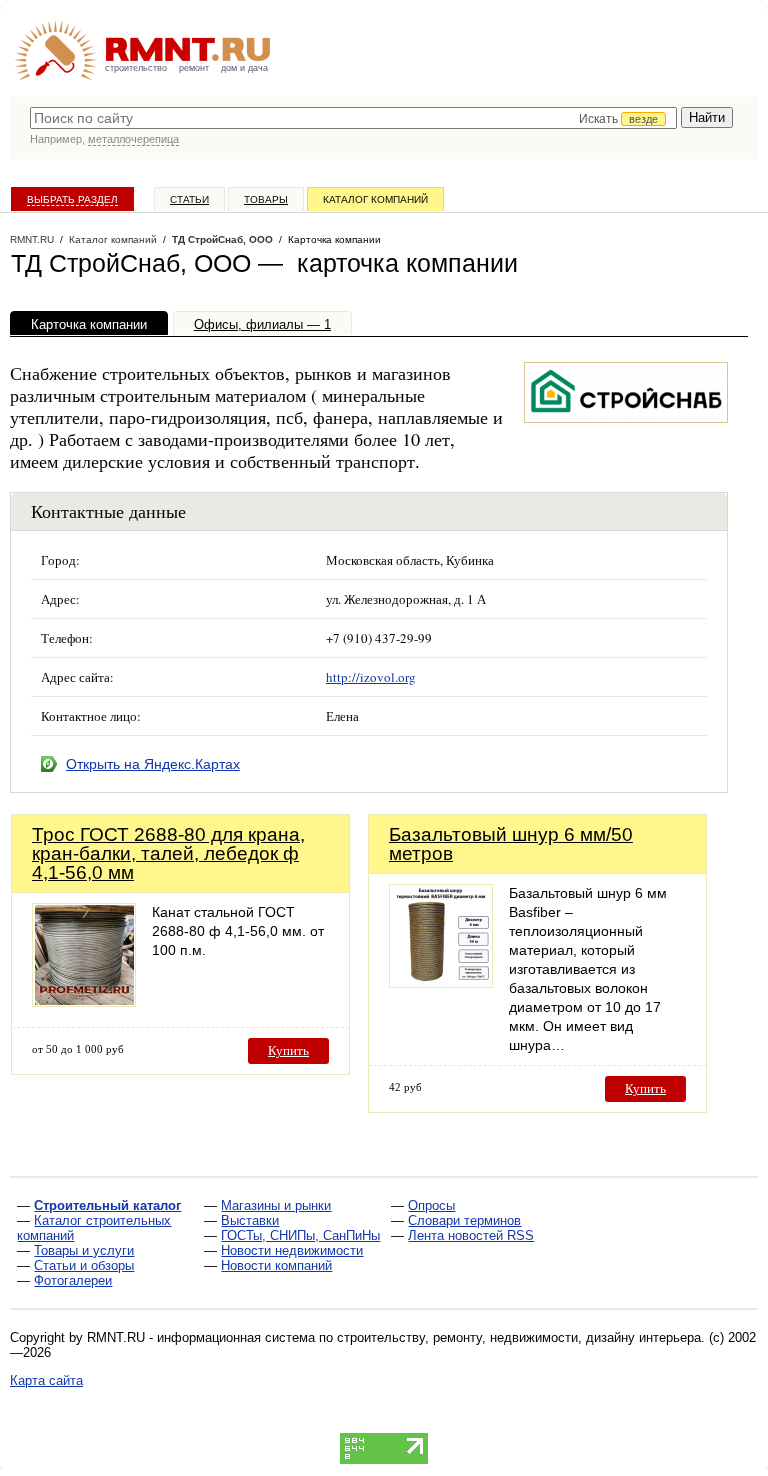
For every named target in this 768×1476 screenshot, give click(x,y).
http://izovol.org (371, 677)
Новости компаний (276, 1265)
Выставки (250, 1220)
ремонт (194, 68)
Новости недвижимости (292, 1250)
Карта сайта (46, 1380)
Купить (288, 1050)
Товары (266, 199)
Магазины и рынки (276, 1205)
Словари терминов (464, 1220)
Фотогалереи (73, 1280)
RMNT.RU (32, 239)
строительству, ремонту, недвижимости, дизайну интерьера (519, 1337)
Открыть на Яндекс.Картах (153, 764)
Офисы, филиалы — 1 (262, 324)
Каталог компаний (375, 199)
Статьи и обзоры (84, 1265)
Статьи (189, 199)
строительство (136, 68)
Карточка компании (89, 324)
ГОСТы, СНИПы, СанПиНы (300, 1235)
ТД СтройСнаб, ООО (222, 239)
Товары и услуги (84, 1250)
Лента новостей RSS (471, 1235)
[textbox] (353, 118)
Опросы (431, 1205)
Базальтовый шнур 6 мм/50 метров (511, 844)
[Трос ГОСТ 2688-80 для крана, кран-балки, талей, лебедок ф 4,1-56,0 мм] (84, 1001)
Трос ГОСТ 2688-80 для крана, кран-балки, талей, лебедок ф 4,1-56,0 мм (168, 853)
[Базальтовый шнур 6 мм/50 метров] (441, 982)
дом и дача (244, 68)
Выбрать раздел (72, 199)
